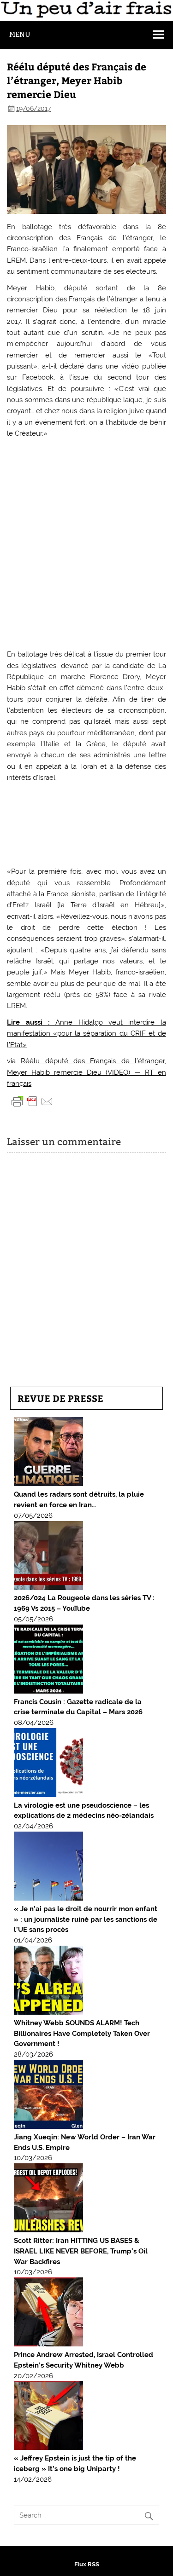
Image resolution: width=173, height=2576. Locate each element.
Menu (20, 34)
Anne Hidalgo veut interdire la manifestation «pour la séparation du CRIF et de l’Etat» (86, 1034)
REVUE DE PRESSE (60, 1398)
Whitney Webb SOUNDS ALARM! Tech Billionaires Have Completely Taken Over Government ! (82, 2034)
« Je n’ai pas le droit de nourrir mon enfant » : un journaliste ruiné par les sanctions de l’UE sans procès (86, 1919)
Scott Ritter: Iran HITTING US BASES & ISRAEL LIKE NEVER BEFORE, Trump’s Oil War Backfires (81, 2251)
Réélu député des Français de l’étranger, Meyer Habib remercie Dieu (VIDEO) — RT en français (86, 1072)
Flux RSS (87, 2564)
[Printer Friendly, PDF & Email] (32, 1101)
